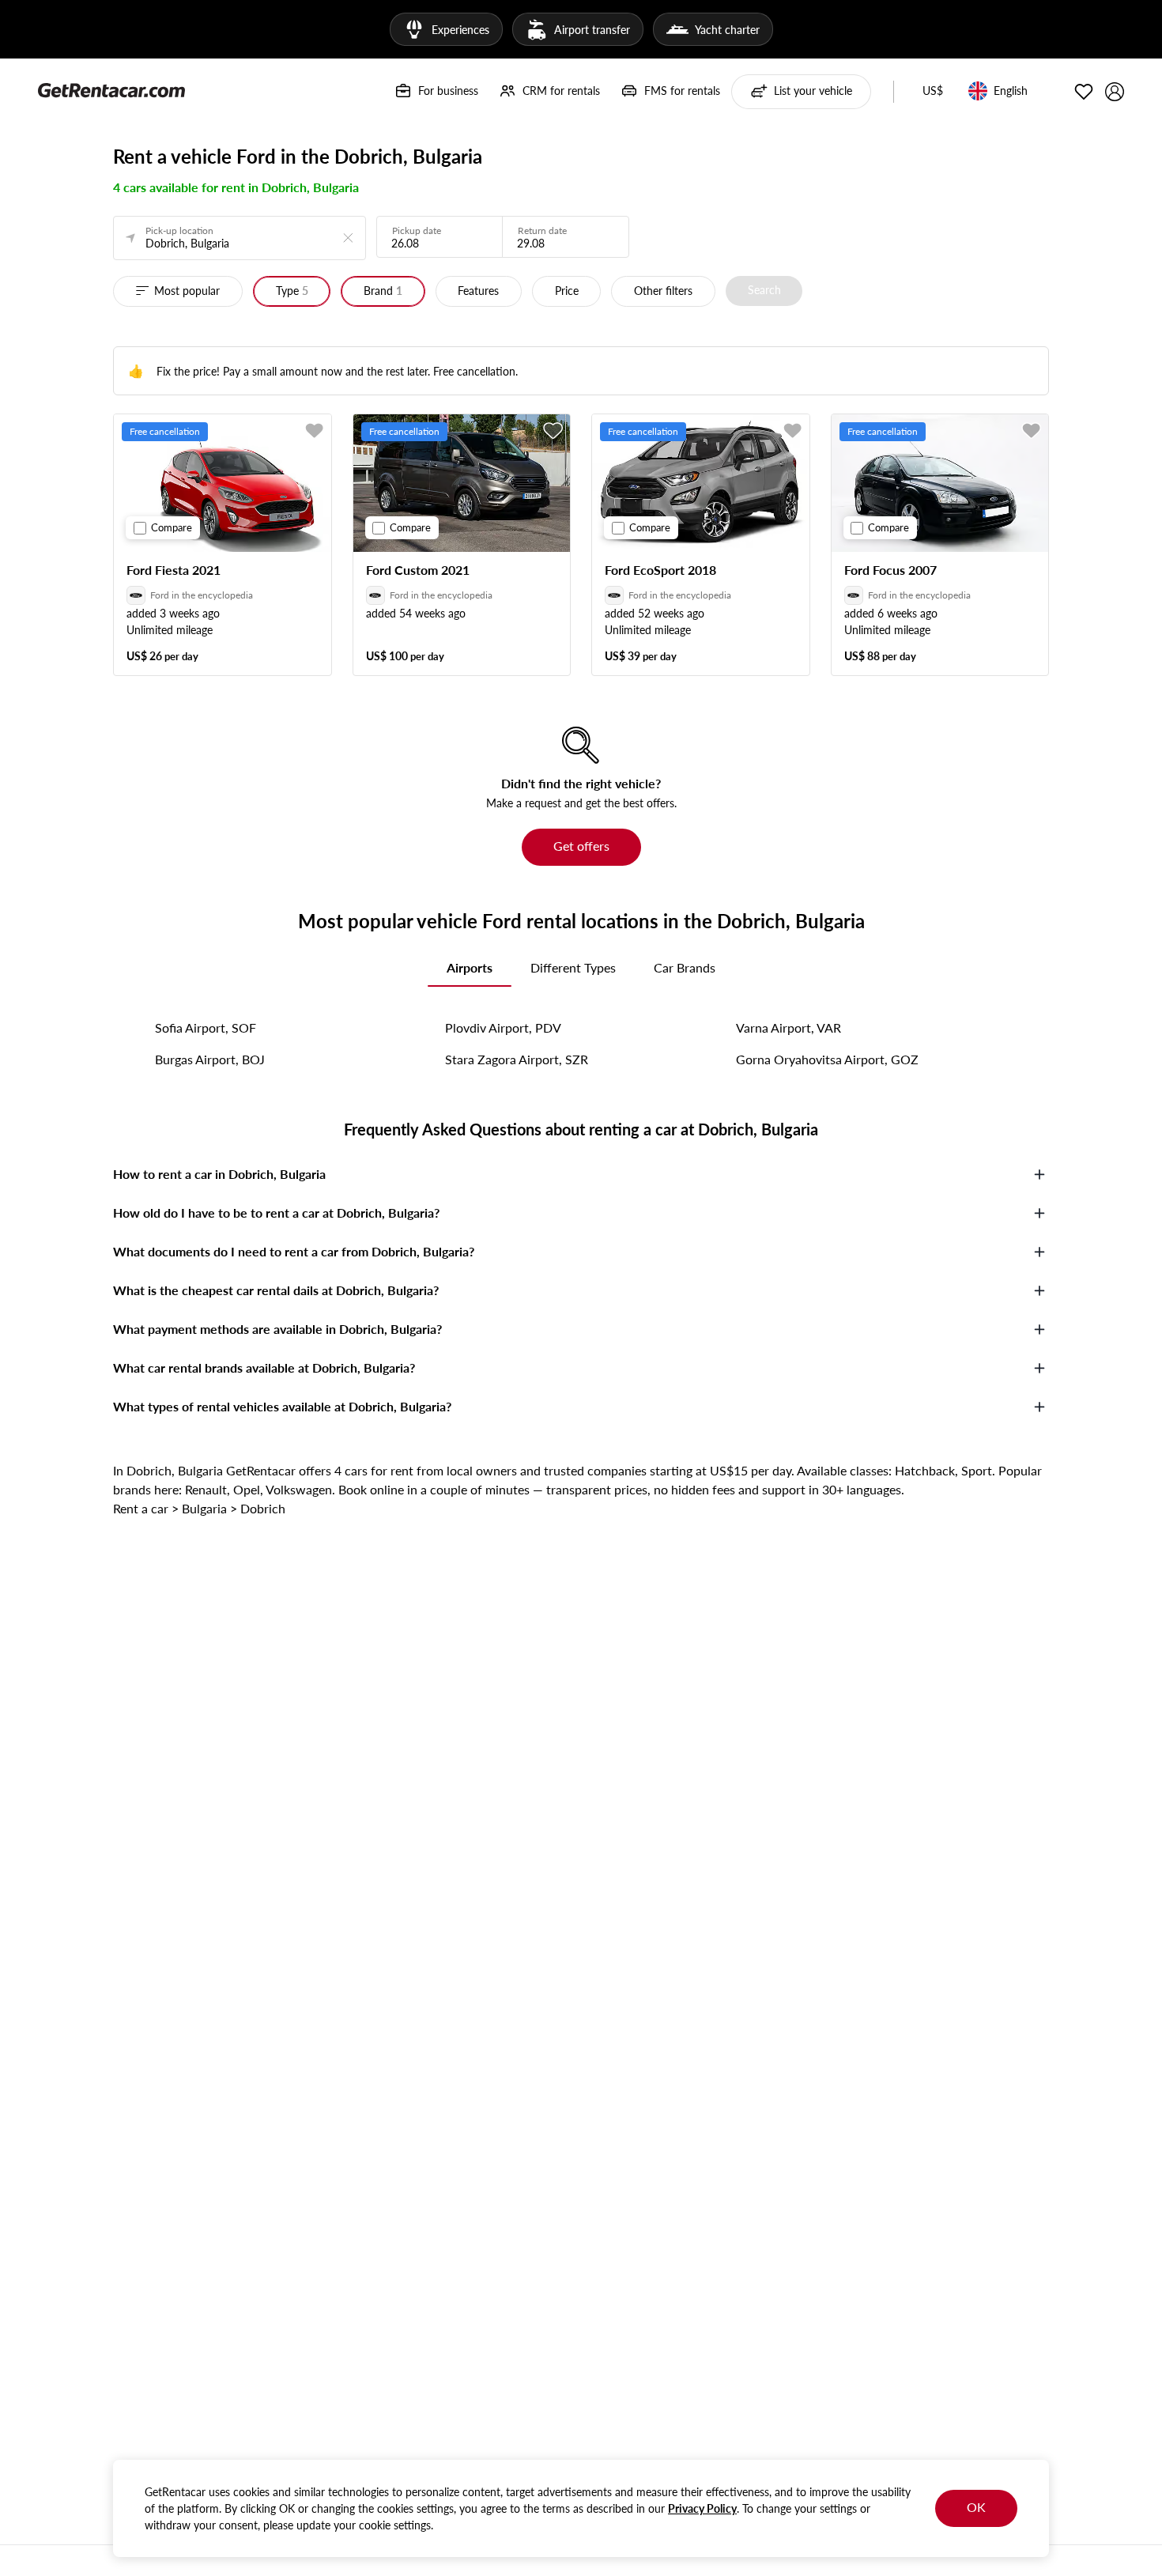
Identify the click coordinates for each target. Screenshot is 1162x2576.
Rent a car (141, 1508)
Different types (573, 967)
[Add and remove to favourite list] (315, 431)
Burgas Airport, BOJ (210, 1059)
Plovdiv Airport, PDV (503, 1027)
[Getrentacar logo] (111, 89)
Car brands (685, 967)
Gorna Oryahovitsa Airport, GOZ (827, 1059)
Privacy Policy (702, 2508)
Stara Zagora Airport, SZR (517, 1059)
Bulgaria (204, 1508)
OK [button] (976, 2507)
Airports (470, 967)
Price (567, 291)
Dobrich (263, 1508)
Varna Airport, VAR (788, 1027)
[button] (933, 92)
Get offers (581, 846)
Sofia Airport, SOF (206, 1027)
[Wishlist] (1084, 92)
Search (764, 290)
